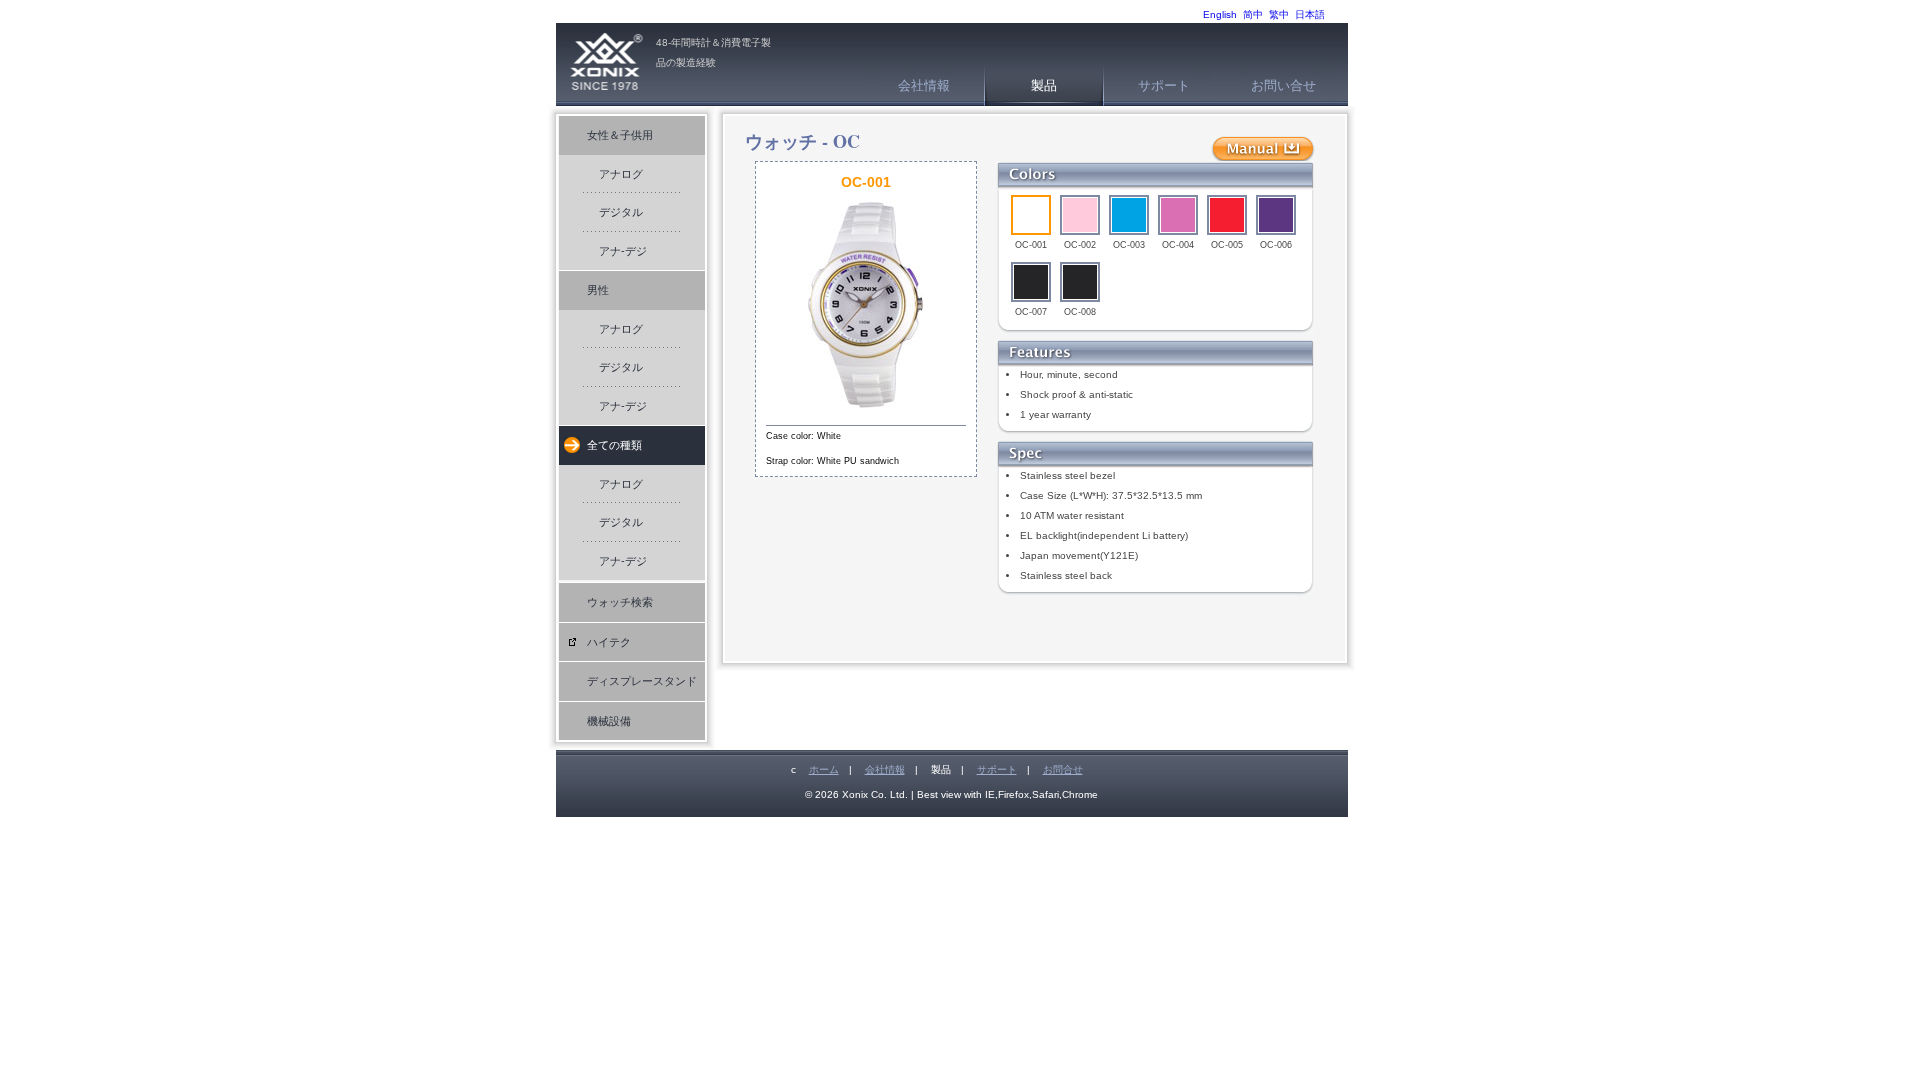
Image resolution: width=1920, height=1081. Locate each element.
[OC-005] (1227, 215)
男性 (598, 290)
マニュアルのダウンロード (1263, 149)
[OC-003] (1129, 215)
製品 (1044, 85)
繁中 (1279, 14)
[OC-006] (1276, 215)
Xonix (606, 64)
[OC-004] (1178, 215)
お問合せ (1063, 769)
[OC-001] (1031, 215)
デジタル (621, 212)
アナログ (621, 174)
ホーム (824, 769)
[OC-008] (1080, 282)
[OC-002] (1080, 215)
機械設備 (609, 721)
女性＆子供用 (620, 135)
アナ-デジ (623, 251)
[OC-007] (1031, 282)
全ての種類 (614, 445)
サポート (1164, 85)
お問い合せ (1283, 85)
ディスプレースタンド (642, 681)
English (1220, 14)
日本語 (1310, 14)
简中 (1253, 14)
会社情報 (924, 85)
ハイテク (609, 642)
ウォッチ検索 (620, 602)
